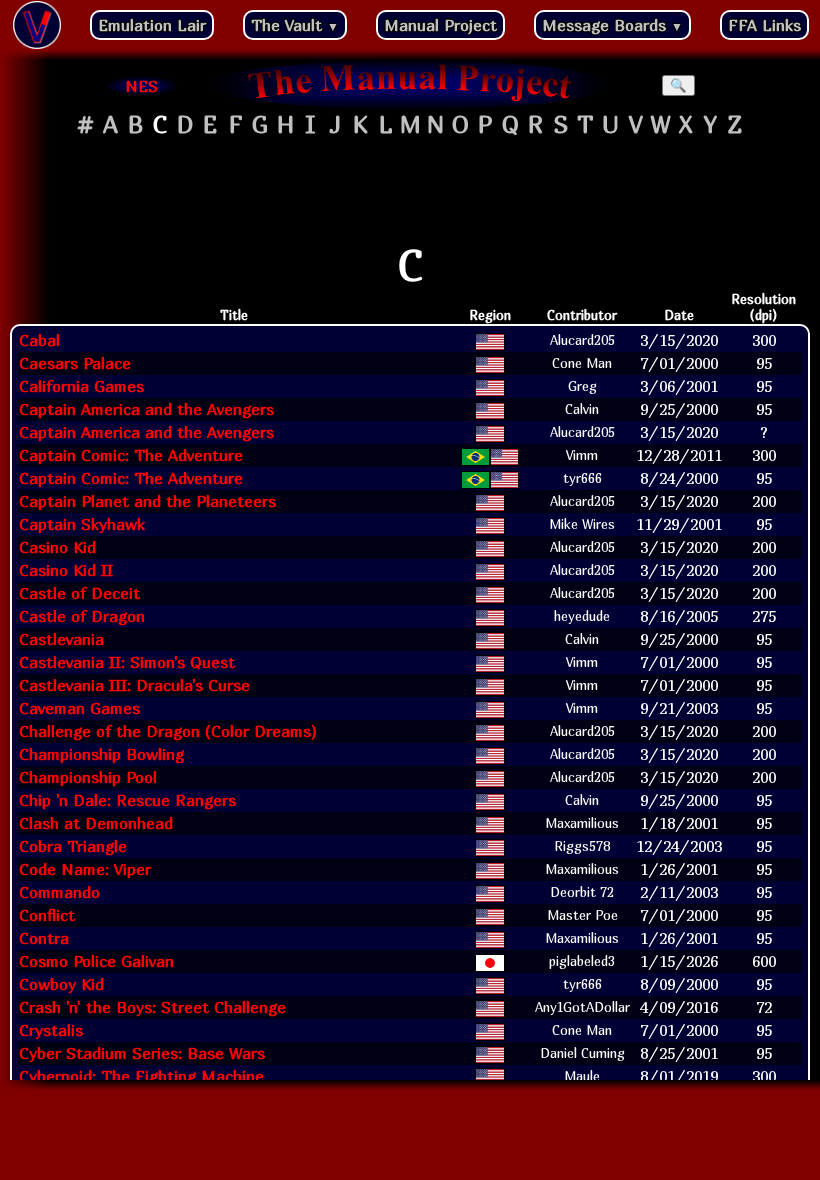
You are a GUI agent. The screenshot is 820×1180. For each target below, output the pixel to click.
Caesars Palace (75, 363)
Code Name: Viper (85, 869)
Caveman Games (79, 708)
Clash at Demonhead (96, 823)
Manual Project (440, 25)
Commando (59, 892)
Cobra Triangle (73, 846)
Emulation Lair (152, 25)
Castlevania (61, 639)
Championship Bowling (101, 754)
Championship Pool (88, 777)
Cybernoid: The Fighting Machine (141, 1076)
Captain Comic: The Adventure (131, 455)
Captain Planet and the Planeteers (147, 501)
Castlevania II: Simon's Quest (127, 662)
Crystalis (51, 1030)
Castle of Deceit (79, 593)
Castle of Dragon (82, 616)
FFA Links (764, 25)
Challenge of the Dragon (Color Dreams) (168, 731)
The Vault (295, 25)
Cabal (39, 340)
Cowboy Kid (61, 984)
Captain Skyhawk (82, 524)
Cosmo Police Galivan (96, 961)
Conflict (47, 915)
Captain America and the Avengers (146, 409)
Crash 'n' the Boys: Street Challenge (152, 1007)
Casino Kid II (66, 570)
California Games (81, 386)
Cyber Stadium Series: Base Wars (142, 1053)
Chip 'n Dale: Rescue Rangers (127, 800)
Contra (44, 938)
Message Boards (612, 25)
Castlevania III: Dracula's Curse (134, 685)
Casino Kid (57, 547)
